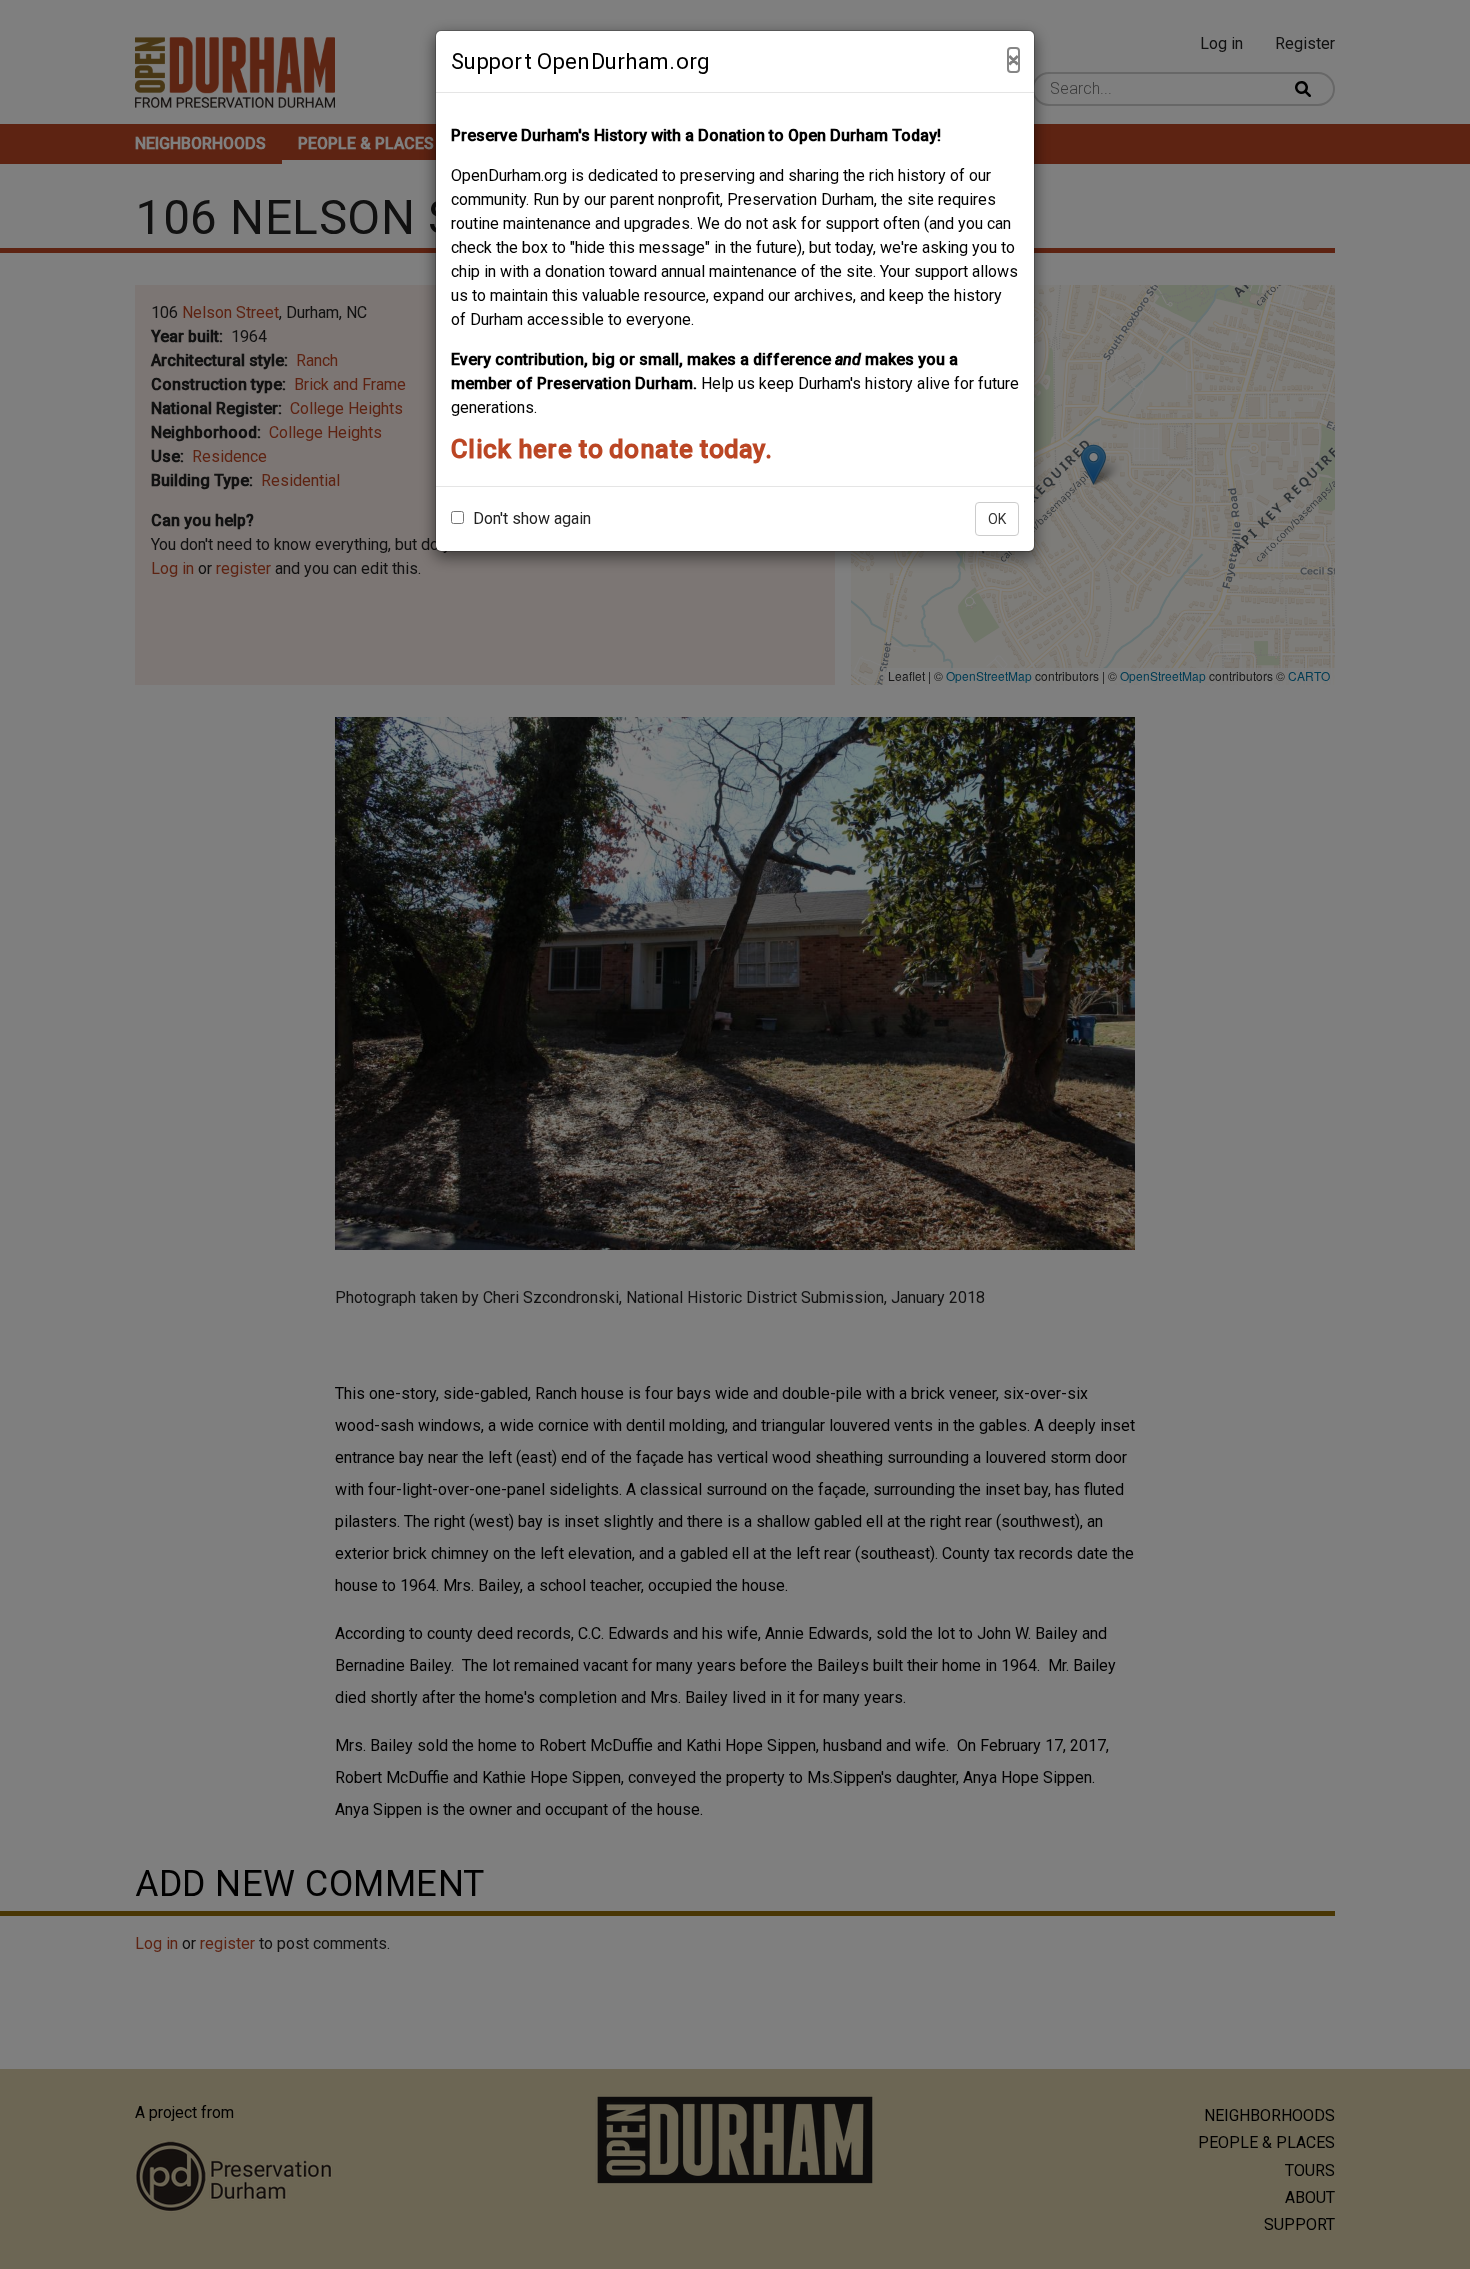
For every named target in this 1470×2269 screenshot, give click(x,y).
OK (997, 519)
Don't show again (530, 518)
